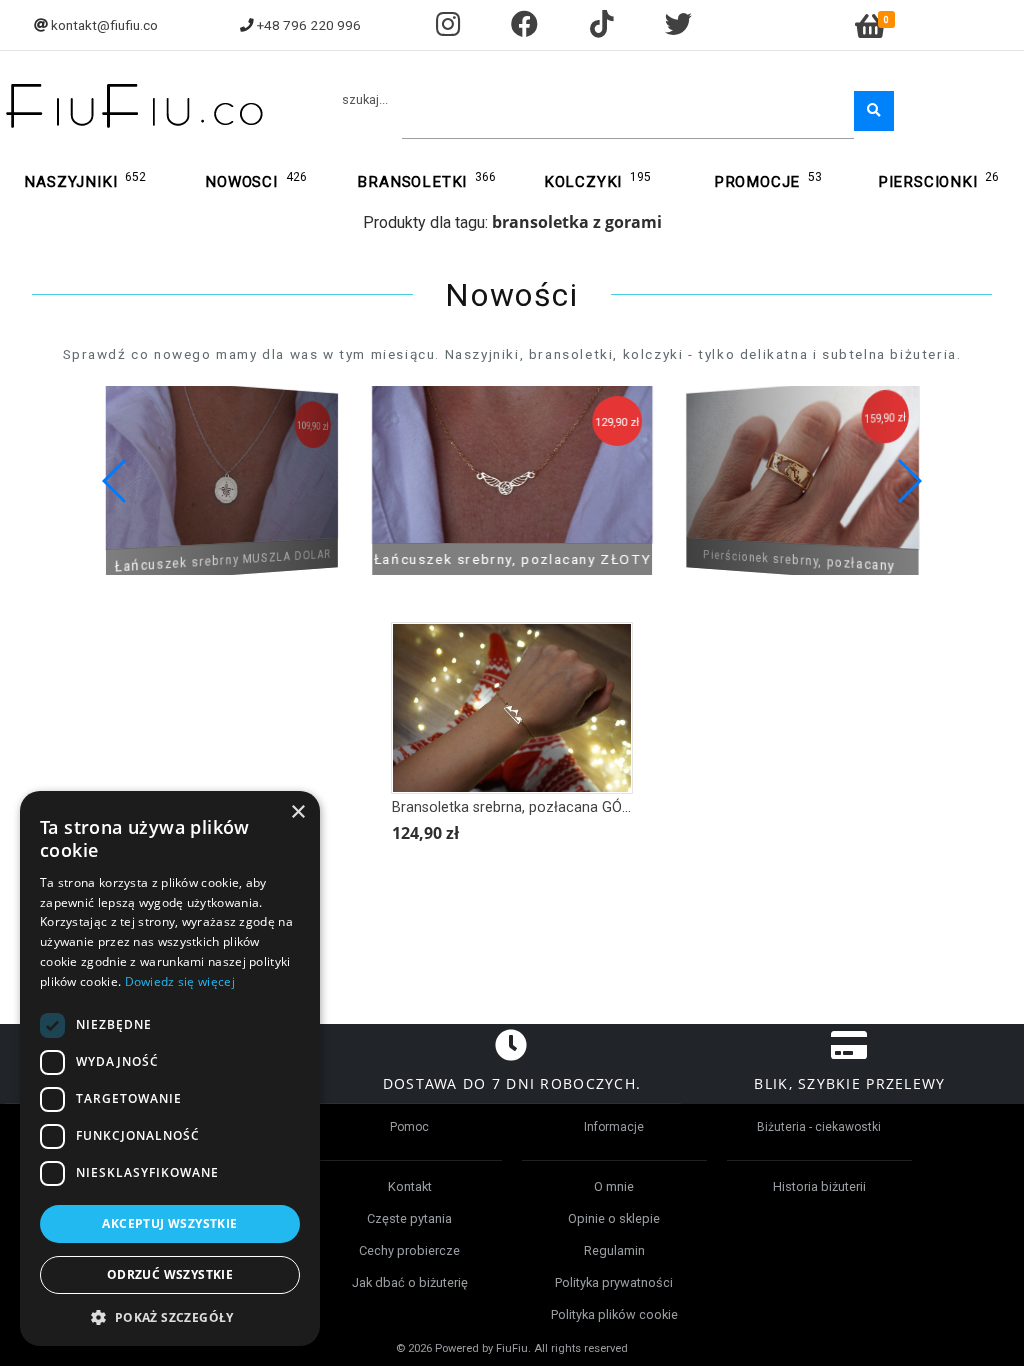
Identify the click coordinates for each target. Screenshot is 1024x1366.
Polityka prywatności (614, 1282)
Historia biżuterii (819, 1186)
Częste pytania (409, 1218)
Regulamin (614, 1250)
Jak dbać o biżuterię (410, 1282)
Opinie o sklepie (614, 1218)
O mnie (614, 1186)
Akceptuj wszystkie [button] (169, 1223)
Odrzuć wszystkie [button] (170, 1274)
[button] (908, 481)
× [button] (297, 812)
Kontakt (410, 1186)
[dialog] (170, 1068)
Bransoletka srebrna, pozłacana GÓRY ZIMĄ (535, 807)
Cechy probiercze (409, 1250)
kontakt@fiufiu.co (104, 25)
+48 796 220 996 (309, 25)
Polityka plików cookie (614, 1314)
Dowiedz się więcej (180, 981)
